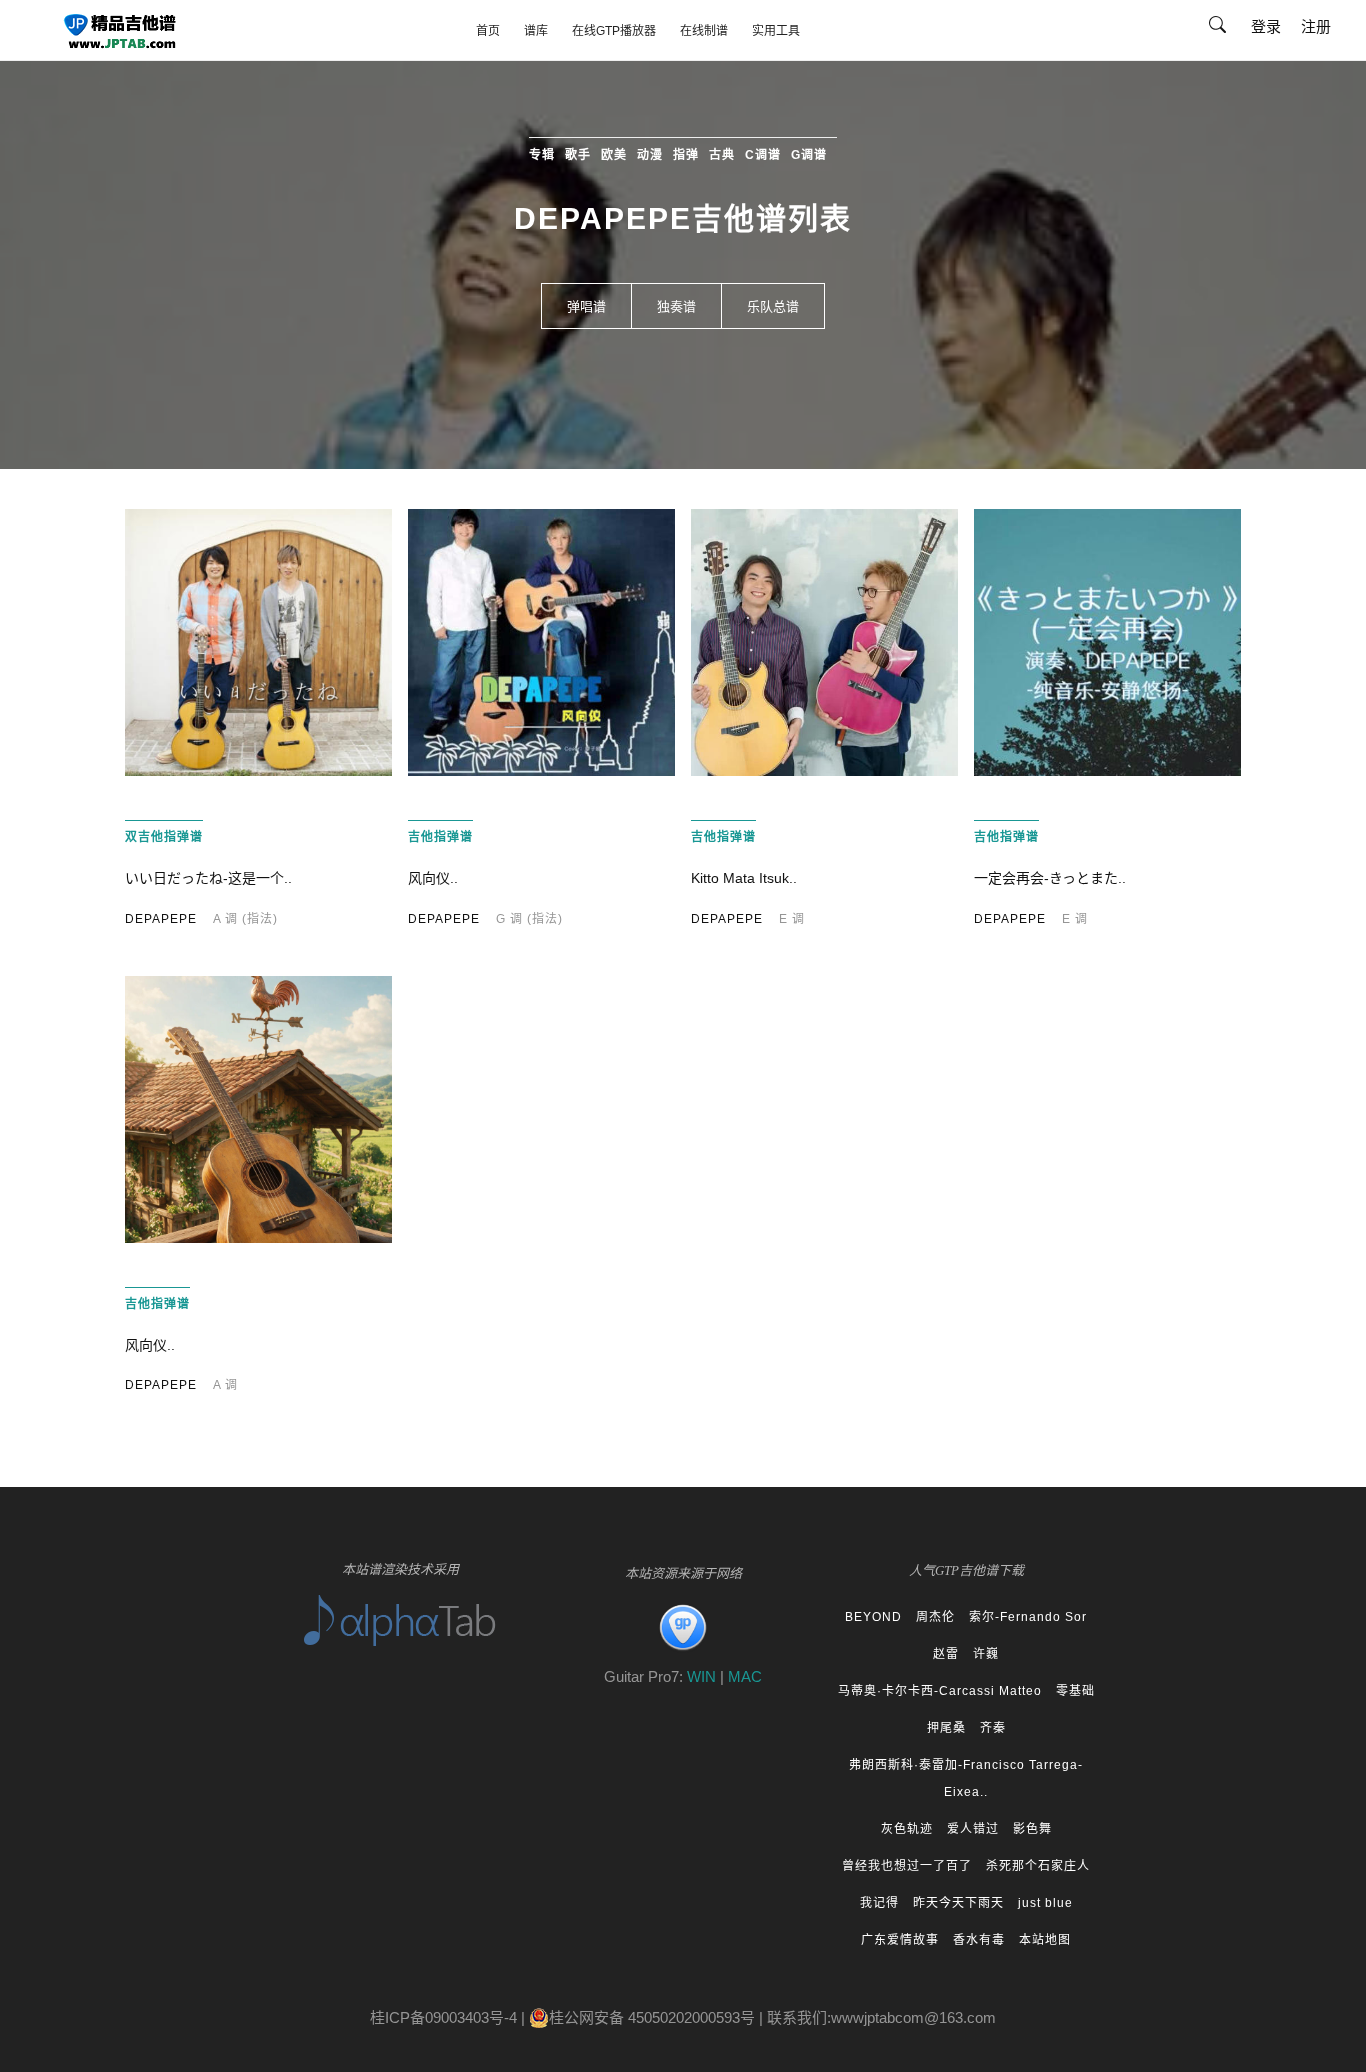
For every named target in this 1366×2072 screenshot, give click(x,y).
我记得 (879, 1903)
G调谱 (809, 155)
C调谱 (763, 155)
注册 (1316, 26)
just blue (1045, 1903)
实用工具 (776, 31)
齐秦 (993, 1728)
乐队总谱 (773, 306)
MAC (745, 1676)
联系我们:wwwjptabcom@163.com (881, 2017)
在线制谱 (704, 31)
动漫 (650, 155)
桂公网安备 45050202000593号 (652, 2017)
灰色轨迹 (907, 1829)
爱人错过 (973, 1829)
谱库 (536, 31)
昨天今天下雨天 (958, 1903)
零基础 (1075, 1691)
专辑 (542, 155)
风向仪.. (433, 878)
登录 (1266, 26)
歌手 (578, 155)
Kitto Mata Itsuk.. (744, 878)
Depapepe (161, 919)
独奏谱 (676, 306)
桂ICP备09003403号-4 (443, 2017)
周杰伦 (935, 1617)
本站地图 (1045, 1940)
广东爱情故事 (900, 1940)
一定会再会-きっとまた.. (1050, 878)
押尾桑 (946, 1728)
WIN (703, 1676)
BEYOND (873, 1617)
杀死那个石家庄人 (1038, 1866)
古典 (722, 155)
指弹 (686, 155)
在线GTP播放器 (614, 31)
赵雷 (946, 1654)
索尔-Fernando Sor (1028, 1617)
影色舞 (1032, 1829)
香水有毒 (979, 1940)
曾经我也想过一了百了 (907, 1866)
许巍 (986, 1654)
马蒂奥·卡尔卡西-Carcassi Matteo (940, 1691)
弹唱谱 (586, 306)
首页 (488, 31)
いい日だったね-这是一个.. (208, 878)
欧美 (614, 155)
